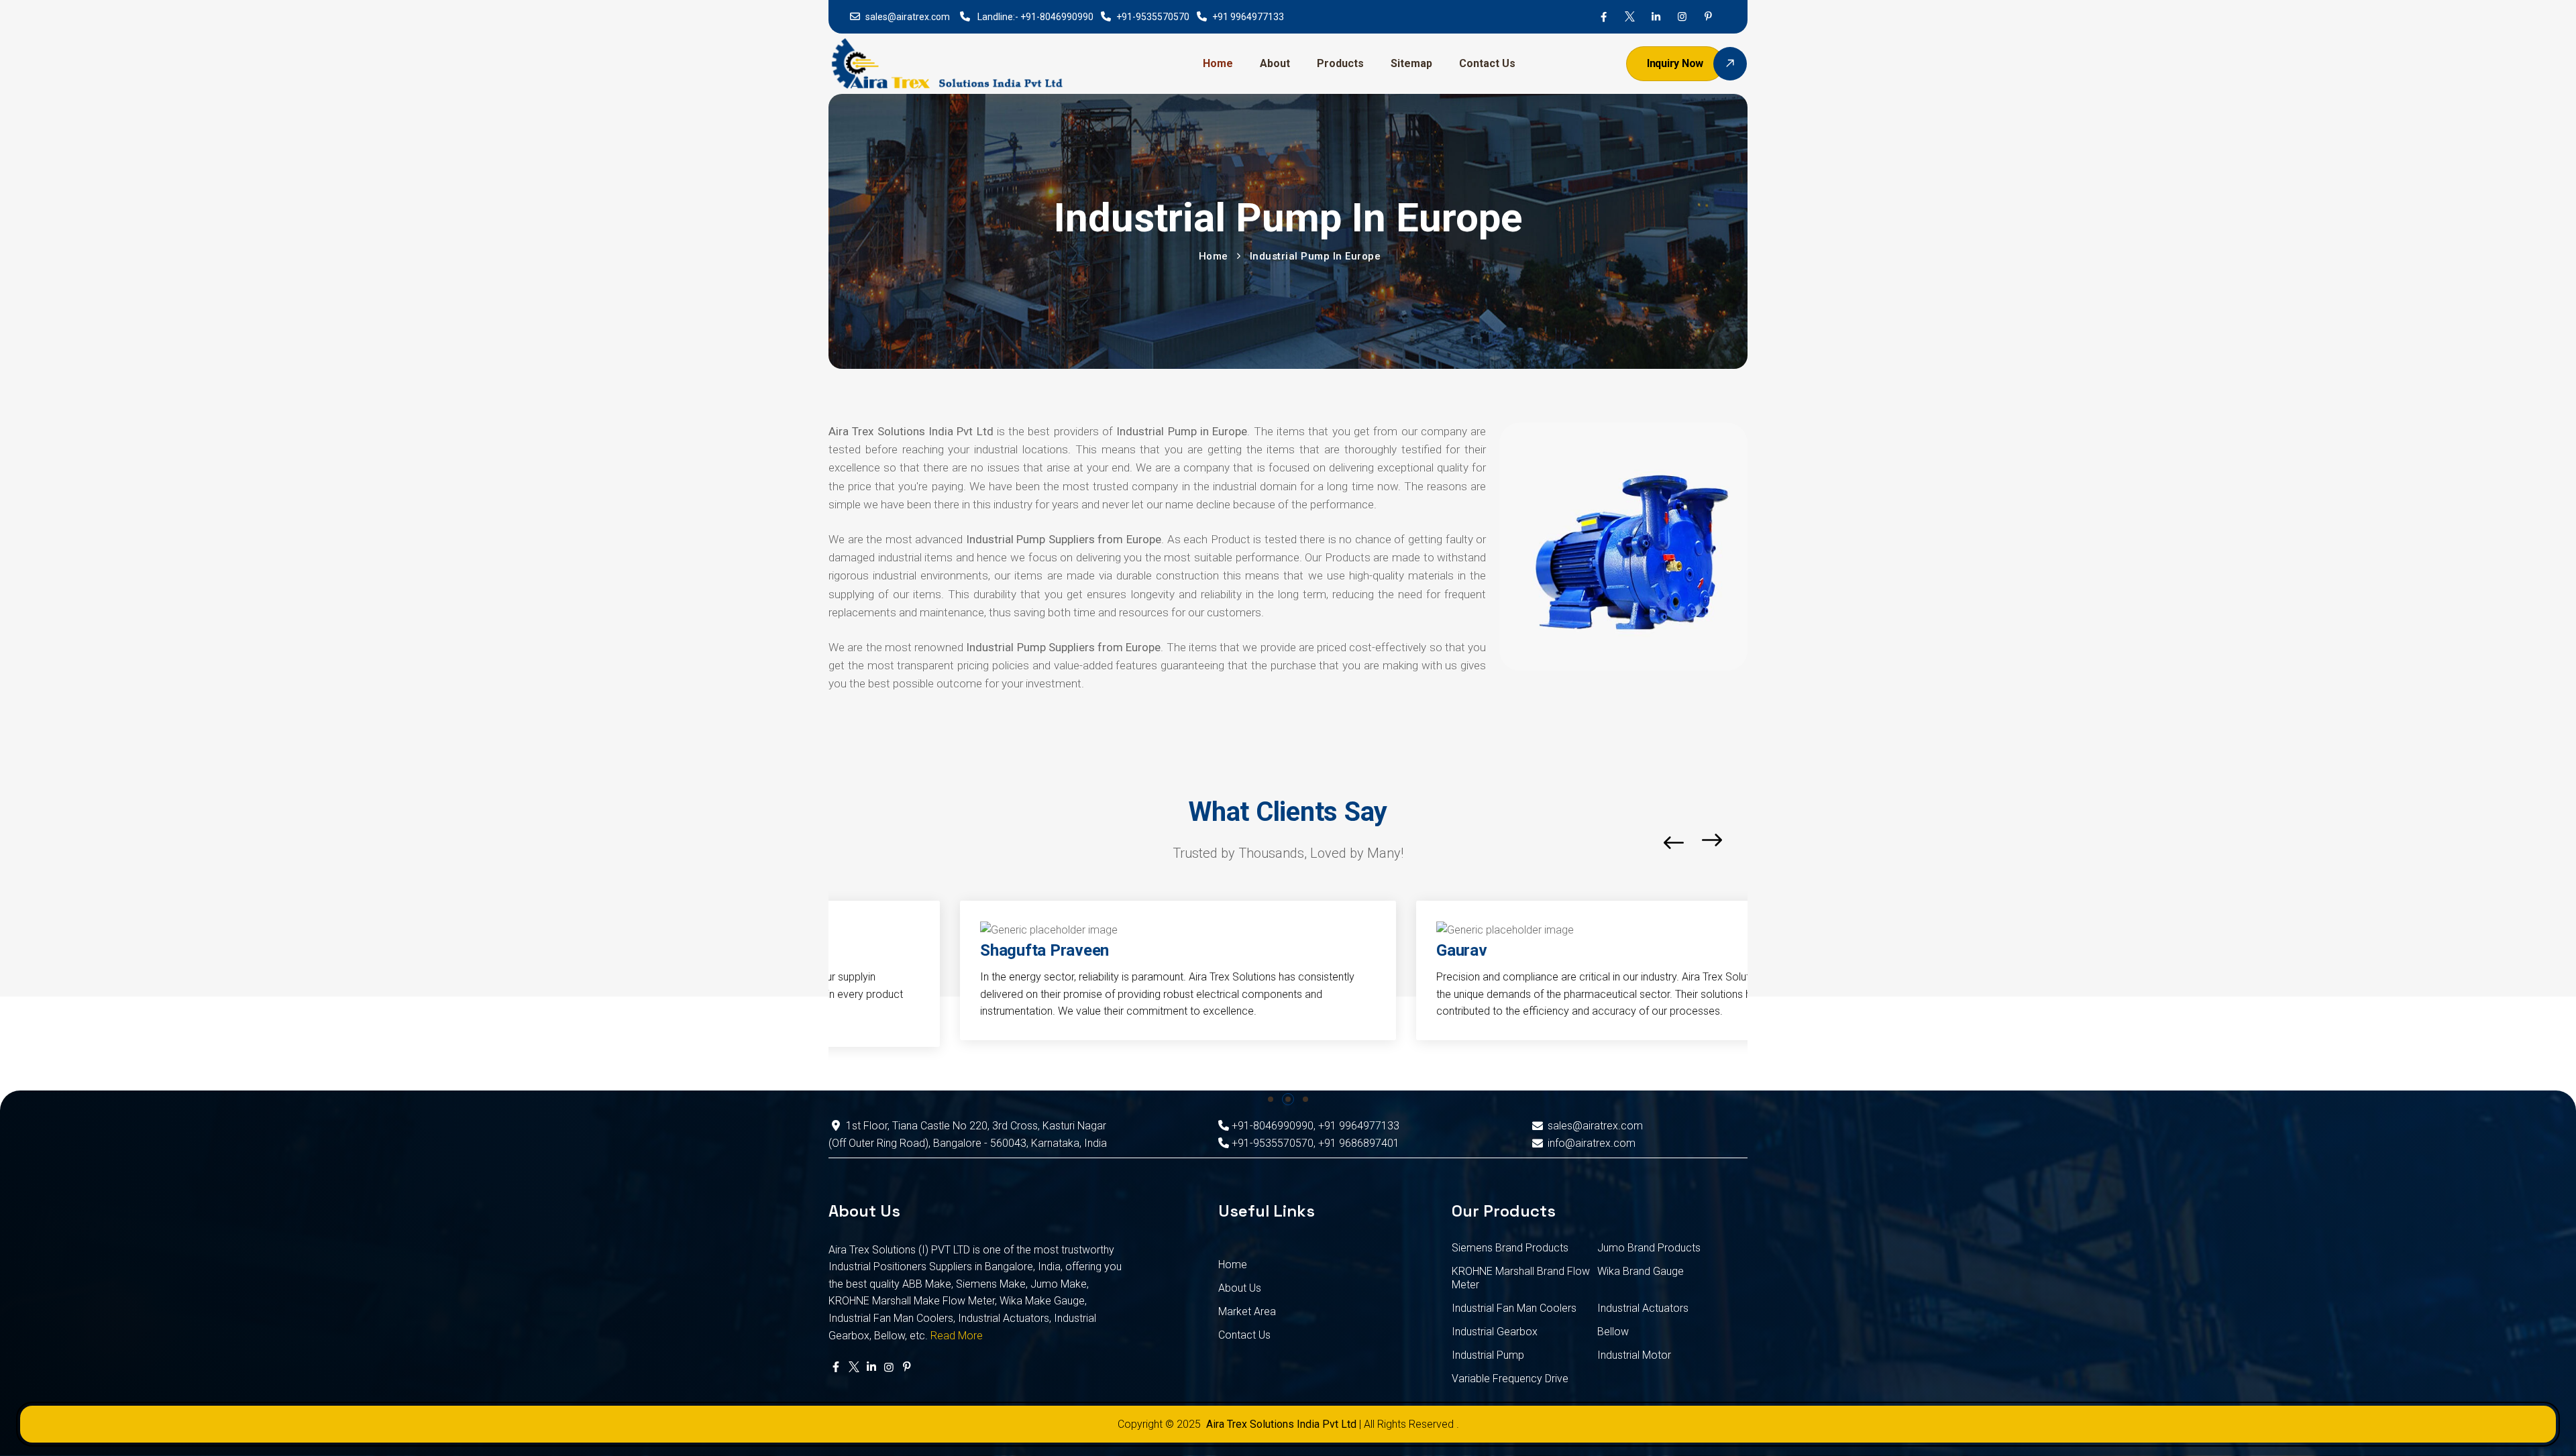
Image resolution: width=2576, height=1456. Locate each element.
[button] (1744, 843)
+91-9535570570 (1153, 17)
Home (1218, 63)
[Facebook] (1604, 17)
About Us (1240, 1288)
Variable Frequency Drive (1510, 1379)
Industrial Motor (1634, 1355)
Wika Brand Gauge (1641, 1271)
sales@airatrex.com (908, 17)
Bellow (1613, 1332)
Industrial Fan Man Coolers (1514, 1308)
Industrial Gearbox (1495, 1332)
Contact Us (1487, 63)
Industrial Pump (1488, 1355)
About (1275, 63)
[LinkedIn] (1656, 17)
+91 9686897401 (1359, 1143)
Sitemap (1411, 63)
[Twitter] (1630, 17)
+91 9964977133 (1248, 17)
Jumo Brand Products (1649, 1248)
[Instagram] (1682, 17)
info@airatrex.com (1591, 1143)
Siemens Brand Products (1510, 1248)
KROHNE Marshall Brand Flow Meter (1521, 1278)
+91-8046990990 (1057, 17)
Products (1340, 63)
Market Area (1247, 1311)
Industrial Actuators (1643, 1308)
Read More (957, 1336)
